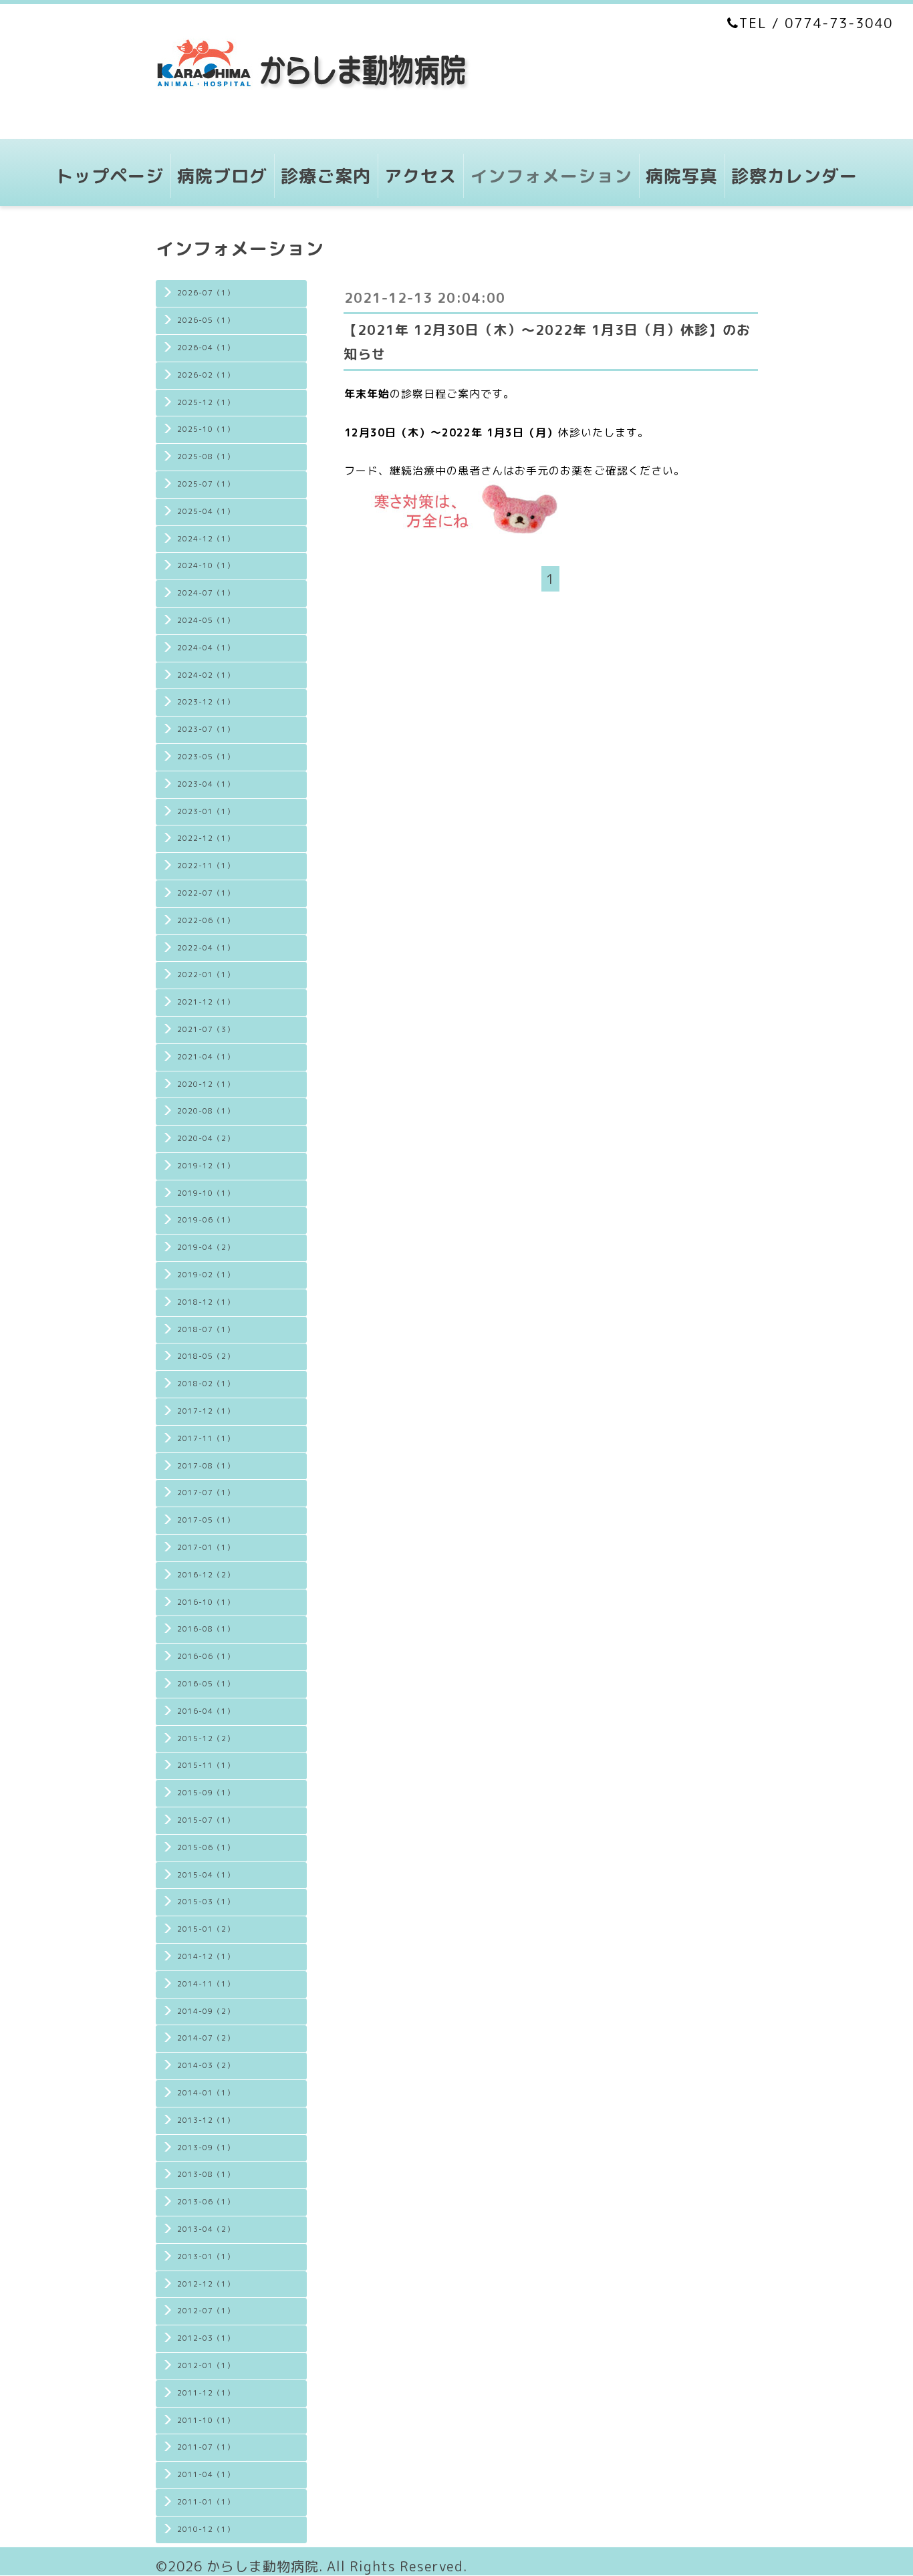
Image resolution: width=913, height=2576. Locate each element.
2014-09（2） (206, 2011)
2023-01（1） (206, 811)
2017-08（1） (206, 1466)
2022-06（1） (206, 920)
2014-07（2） (206, 2038)
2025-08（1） (206, 457)
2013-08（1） (206, 2174)
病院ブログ (222, 176)
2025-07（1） (206, 484)
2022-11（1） (206, 866)
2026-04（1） (206, 348)
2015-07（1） (206, 1820)
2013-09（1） (206, 2148)
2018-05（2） (206, 1356)
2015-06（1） (206, 1847)
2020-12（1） (206, 1084)
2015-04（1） (206, 1875)
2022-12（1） (206, 838)
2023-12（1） (206, 702)
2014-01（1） (206, 2093)
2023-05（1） (206, 757)
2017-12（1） (206, 1411)
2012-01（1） (206, 2365)
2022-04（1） (206, 948)
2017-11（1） (206, 1438)
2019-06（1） (206, 1220)
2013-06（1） (206, 2202)
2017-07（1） (206, 1493)
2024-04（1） (206, 648)
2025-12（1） (206, 402)
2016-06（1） (206, 1656)
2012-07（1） (206, 2311)
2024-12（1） (206, 539)
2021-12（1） (206, 1002)
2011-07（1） (206, 2447)
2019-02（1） (206, 1275)
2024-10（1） (206, 565)
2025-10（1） (206, 429)
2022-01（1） (206, 975)
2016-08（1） (206, 1629)
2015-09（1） (206, 1793)
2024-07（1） (206, 593)
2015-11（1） (206, 1765)
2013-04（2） (206, 2229)
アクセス (420, 176)
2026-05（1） (206, 320)
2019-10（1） (206, 1193)
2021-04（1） (206, 1057)
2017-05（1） (206, 1520)
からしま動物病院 (263, 2566)
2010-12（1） (206, 2529)
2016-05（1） (206, 1684)
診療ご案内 (326, 176)
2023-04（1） (206, 784)
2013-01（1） (206, 2257)
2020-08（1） (206, 1111)
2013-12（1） (206, 2120)
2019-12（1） (206, 1166)
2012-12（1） (206, 2284)
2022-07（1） (206, 893)
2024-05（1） (206, 620)
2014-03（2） (206, 2065)
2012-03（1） (206, 2338)
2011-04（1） (206, 2474)
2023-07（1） (206, 729)
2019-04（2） (206, 1247)
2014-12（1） (206, 1956)
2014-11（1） (206, 1984)
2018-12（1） (206, 1302)
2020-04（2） (206, 1138)
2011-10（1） (206, 2420)
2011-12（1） (206, 2393)
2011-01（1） (206, 2502)
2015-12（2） (206, 1738)
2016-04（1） (206, 1711)
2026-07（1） (206, 293)
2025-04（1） (206, 511)
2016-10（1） (206, 1602)
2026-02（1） (206, 375)
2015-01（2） (206, 1929)
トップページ (110, 176)
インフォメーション (551, 176)
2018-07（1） (206, 1329)
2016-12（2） (206, 1575)
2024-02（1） (206, 675)
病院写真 (682, 176)
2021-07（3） (206, 1029)
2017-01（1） (206, 1547)
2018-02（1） (206, 1384)
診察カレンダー (794, 176)
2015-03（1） (206, 1902)
